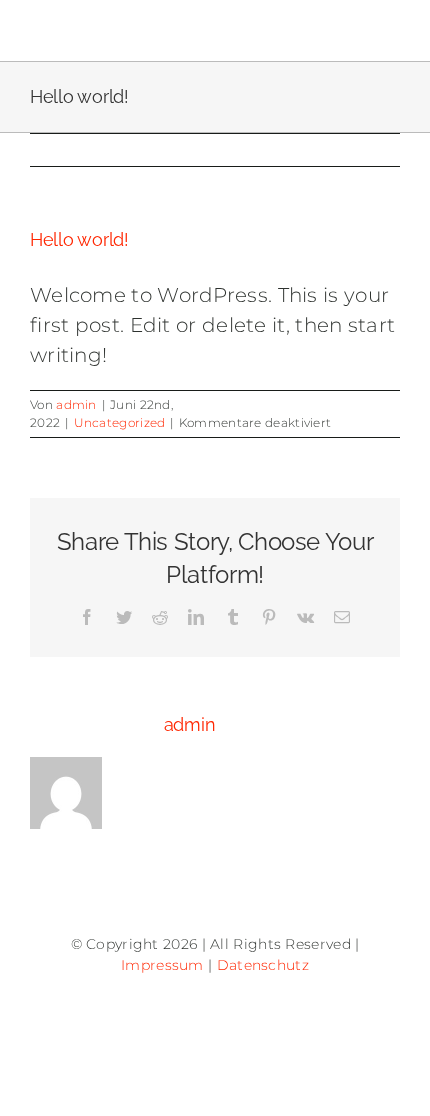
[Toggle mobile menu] (389, 30)
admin (76, 404)
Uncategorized (120, 422)
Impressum (162, 965)
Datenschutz (263, 965)
